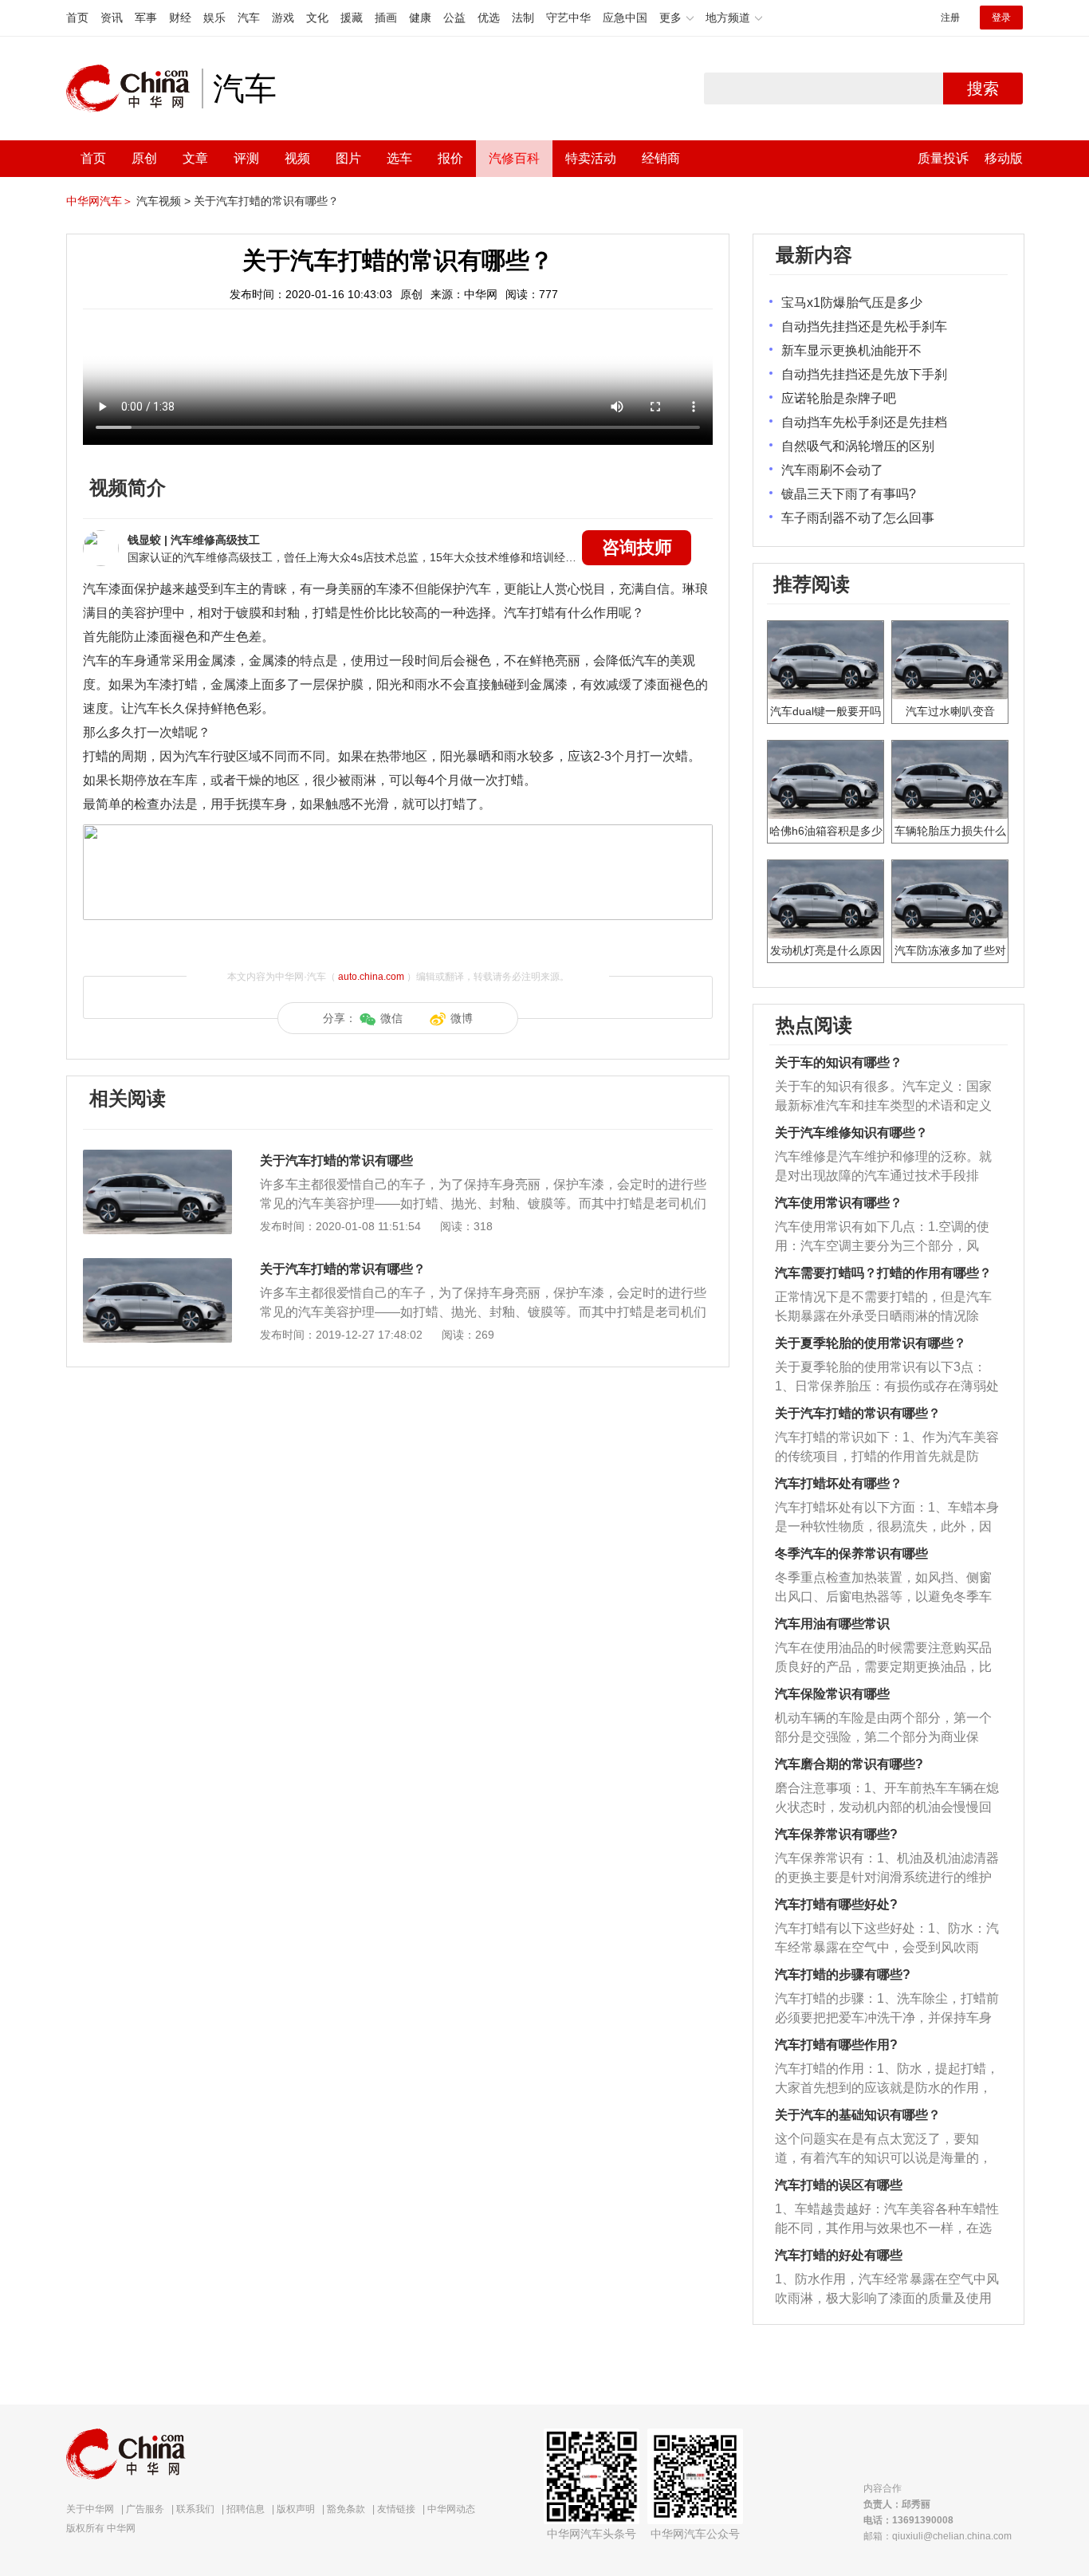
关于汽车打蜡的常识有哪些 (336, 1160)
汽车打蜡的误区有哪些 (839, 2185)
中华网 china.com (134, 88)
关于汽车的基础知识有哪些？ (858, 2115)
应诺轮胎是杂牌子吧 (839, 398)
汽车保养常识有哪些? (836, 1834)
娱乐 (214, 18)
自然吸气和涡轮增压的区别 (858, 446)
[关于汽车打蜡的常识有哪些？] (157, 1266)
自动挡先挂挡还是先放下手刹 (864, 374)
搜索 (983, 88)
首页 (77, 18)
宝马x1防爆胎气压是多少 (852, 303)
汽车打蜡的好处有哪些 (839, 2255)
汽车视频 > (163, 201)
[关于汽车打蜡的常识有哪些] (157, 1158)
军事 (146, 18)
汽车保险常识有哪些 (832, 1694)
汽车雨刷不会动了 (832, 470)
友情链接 (396, 2509)
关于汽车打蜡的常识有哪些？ (266, 201)
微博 (462, 1018)
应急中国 (625, 18)
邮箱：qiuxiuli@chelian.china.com (938, 2536)
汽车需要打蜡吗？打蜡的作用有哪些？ (883, 1273)
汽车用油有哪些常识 (832, 1624)
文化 (317, 18)
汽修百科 (514, 158)
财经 (180, 18)
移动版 (1004, 158)
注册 (950, 18)
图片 (348, 158)
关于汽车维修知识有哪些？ (851, 1133)
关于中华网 (90, 2509)
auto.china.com (371, 977)
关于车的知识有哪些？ (839, 1062)
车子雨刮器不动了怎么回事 (858, 518)
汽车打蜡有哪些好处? (836, 1904)
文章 (195, 158)
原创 (144, 158)
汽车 (249, 18)
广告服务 (145, 2509)
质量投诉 (943, 158)
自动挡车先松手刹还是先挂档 (864, 422)
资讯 (112, 18)
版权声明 (296, 2509)
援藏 (352, 18)
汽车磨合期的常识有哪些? (849, 1764)
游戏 (283, 18)
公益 (454, 18)
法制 (523, 18)
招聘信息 (246, 2509)
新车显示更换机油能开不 (851, 350)
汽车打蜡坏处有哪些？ (839, 1483)
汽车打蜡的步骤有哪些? (843, 1974)
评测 (246, 158)
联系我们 (195, 2509)
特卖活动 (591, 158)
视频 (297, 158)
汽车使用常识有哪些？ (839, 1203)
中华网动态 (451, 2509)
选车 (399, 158)
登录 (1001, 18)
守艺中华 (568, 18)
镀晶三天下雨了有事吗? (849, 494)
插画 (386, 18)
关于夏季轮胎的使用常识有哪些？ (871, 1343)
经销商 (661, 158)
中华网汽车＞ (100, 201)
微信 (391, 1018)
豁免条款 (346, 2509)
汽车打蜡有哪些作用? (836, 2045)
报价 (450, 158)
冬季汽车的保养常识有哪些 (851, 1553)
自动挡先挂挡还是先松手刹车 (864, 326)
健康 (420, 18)
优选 (489, 18)
